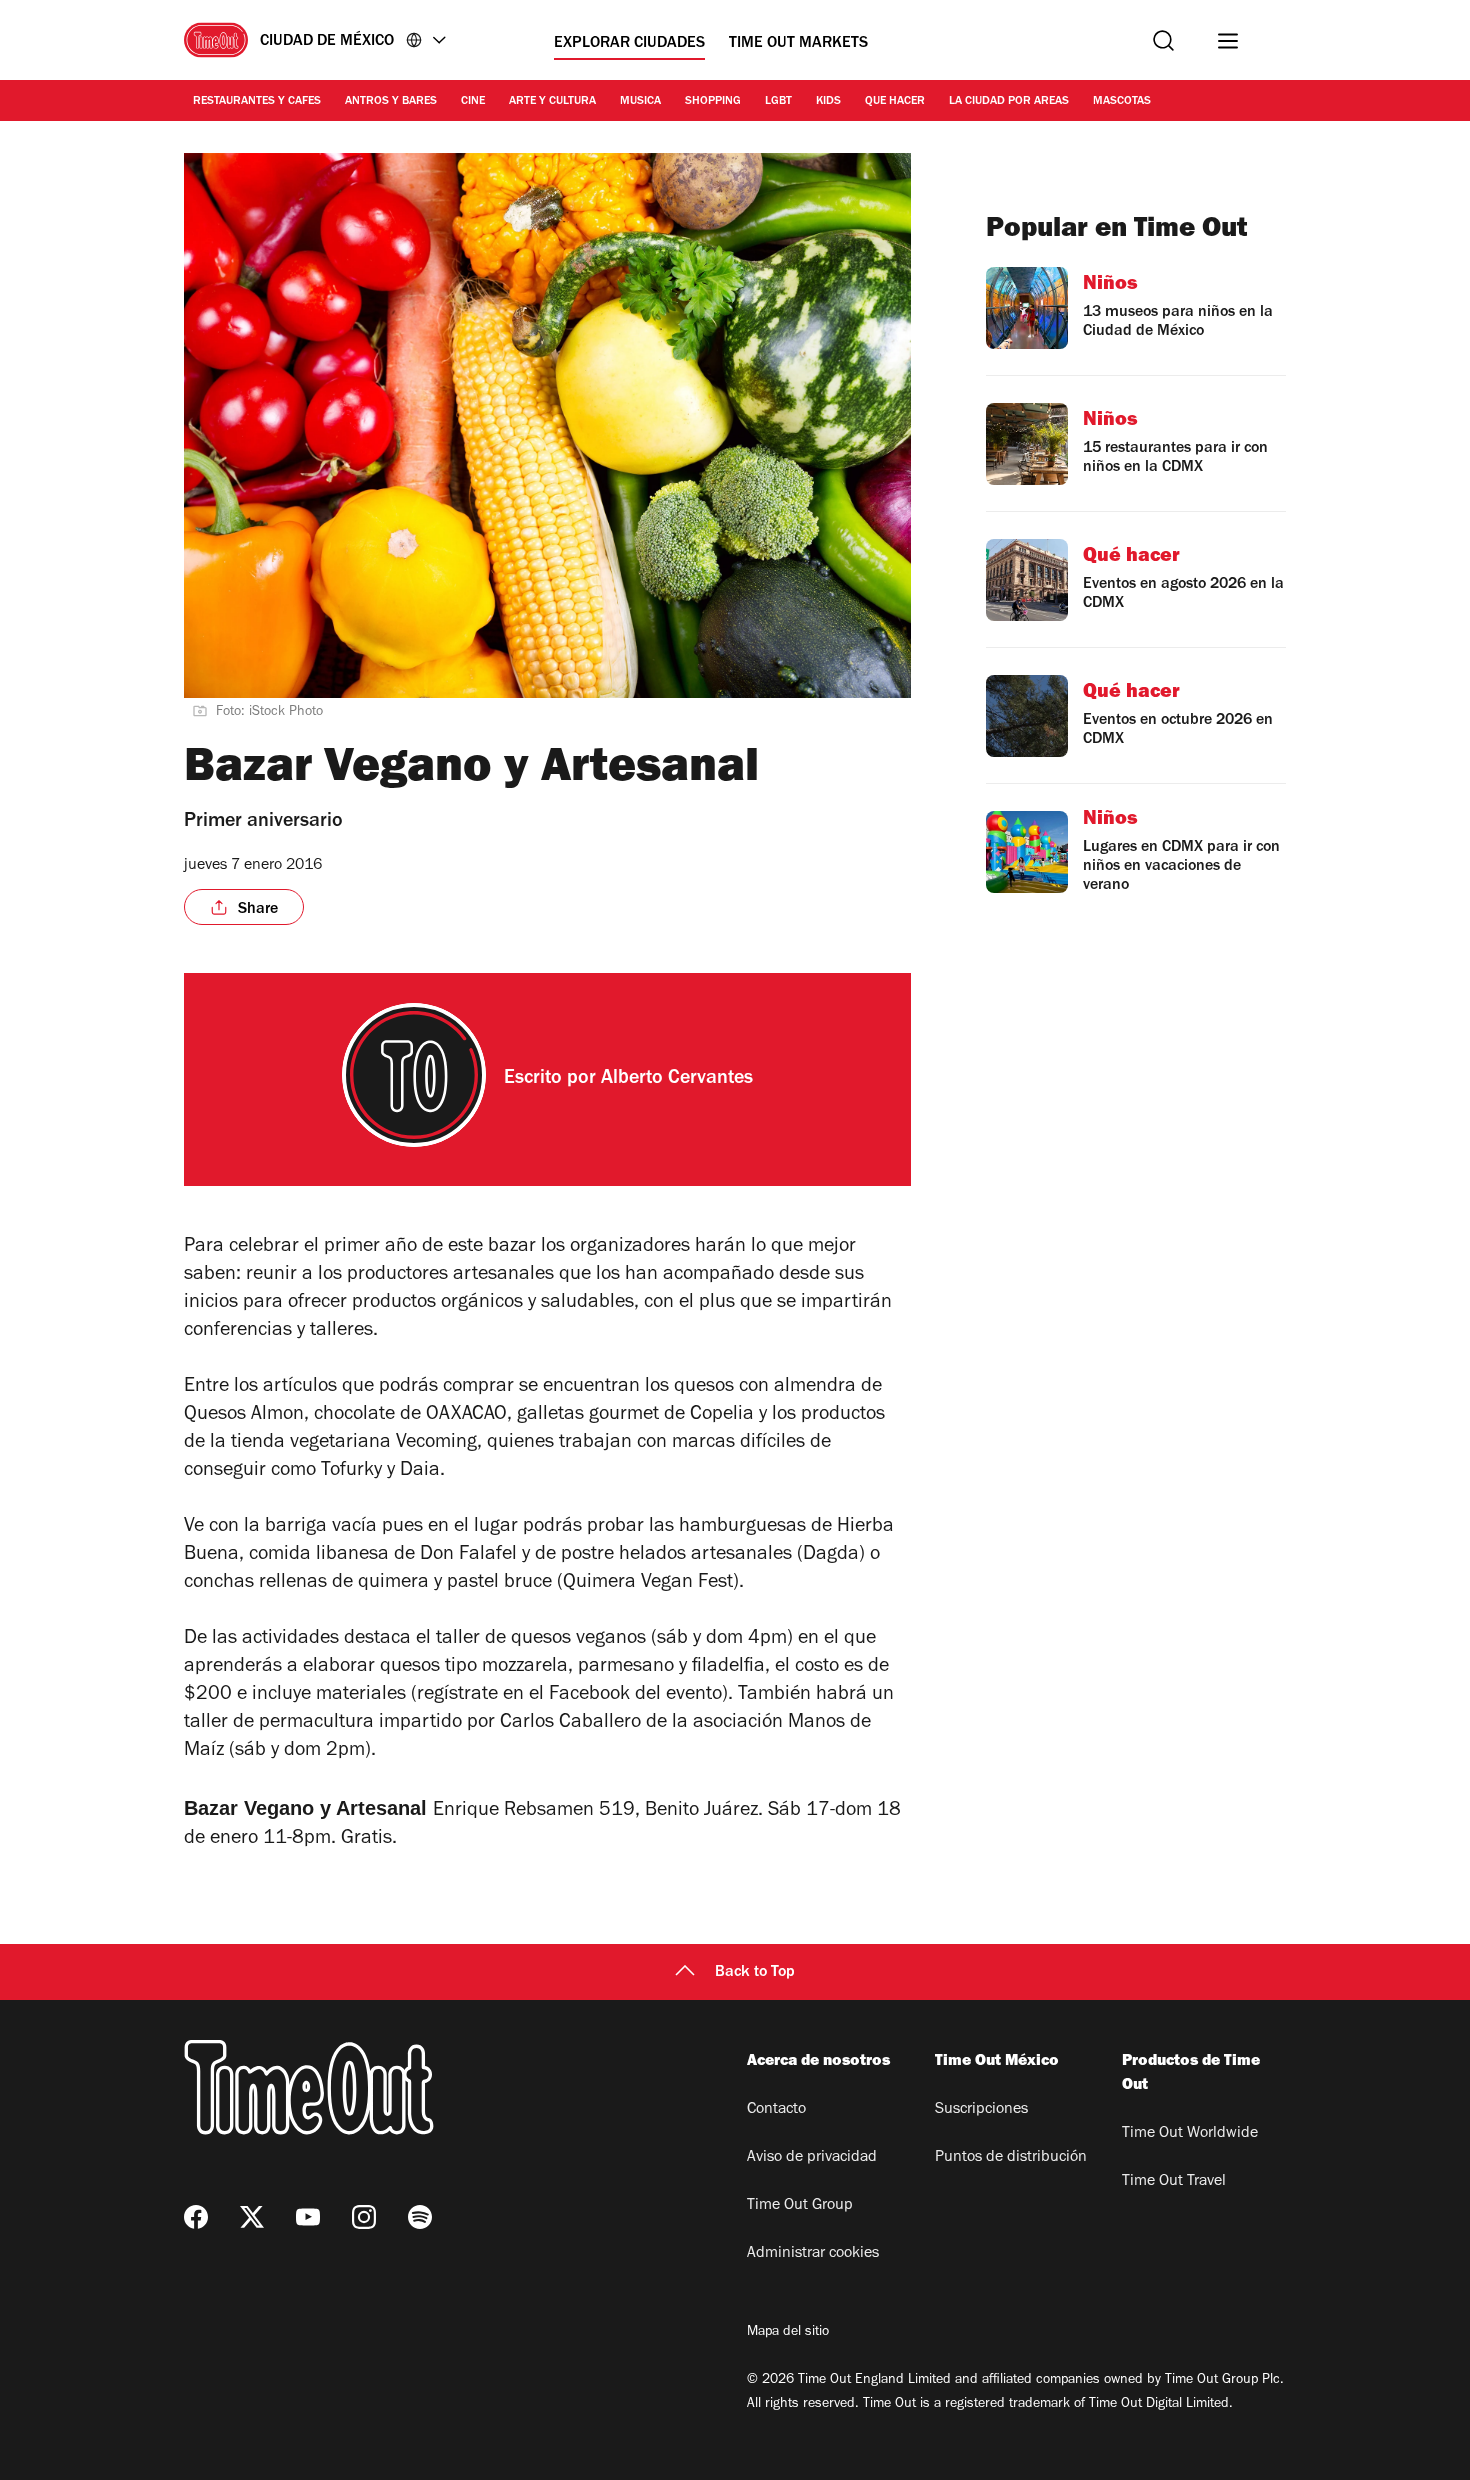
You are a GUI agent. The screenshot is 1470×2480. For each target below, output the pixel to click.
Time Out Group (800, 2206)
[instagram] (364, 2217)
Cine (473, 102)
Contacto (776, 2110)
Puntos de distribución (1011, 2158)
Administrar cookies (813, 2254)
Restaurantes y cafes (257, 102)
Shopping (713, 102)
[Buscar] (1163, 40)
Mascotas (1122, 102)
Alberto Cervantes (677, 1080)
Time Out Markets (798, 44)
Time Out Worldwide (1190, 2134)
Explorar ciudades (629, 44)
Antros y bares (391, 102)
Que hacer (895, 102)
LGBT (778, 102)
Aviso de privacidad (812, 2158)
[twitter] (252, 2217)
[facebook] (196, 2217)
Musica (640, 102)
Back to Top (755, 1973)
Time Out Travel (1174, 2182)
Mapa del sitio (788, 2333)
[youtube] (308, 2217)
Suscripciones (981, 2110)
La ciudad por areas (1009, 102)
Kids (828, 102)
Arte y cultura (552, 102)
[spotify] (420, 2217)
